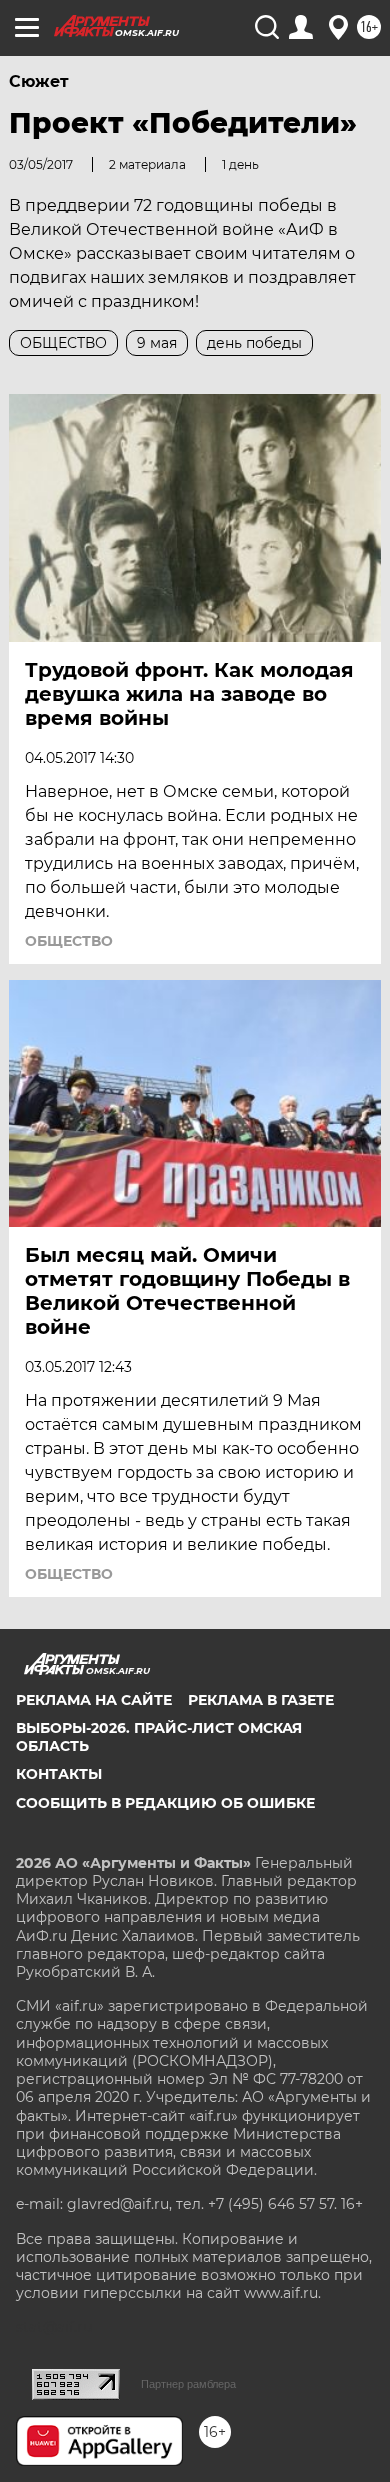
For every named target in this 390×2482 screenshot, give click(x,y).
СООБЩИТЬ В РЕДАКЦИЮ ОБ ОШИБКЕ (165, 1803)
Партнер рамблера (188, 2384)
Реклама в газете (261, 1700)
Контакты (59, 1774)
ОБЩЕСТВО (69, 941)
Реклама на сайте (94, 1700)
